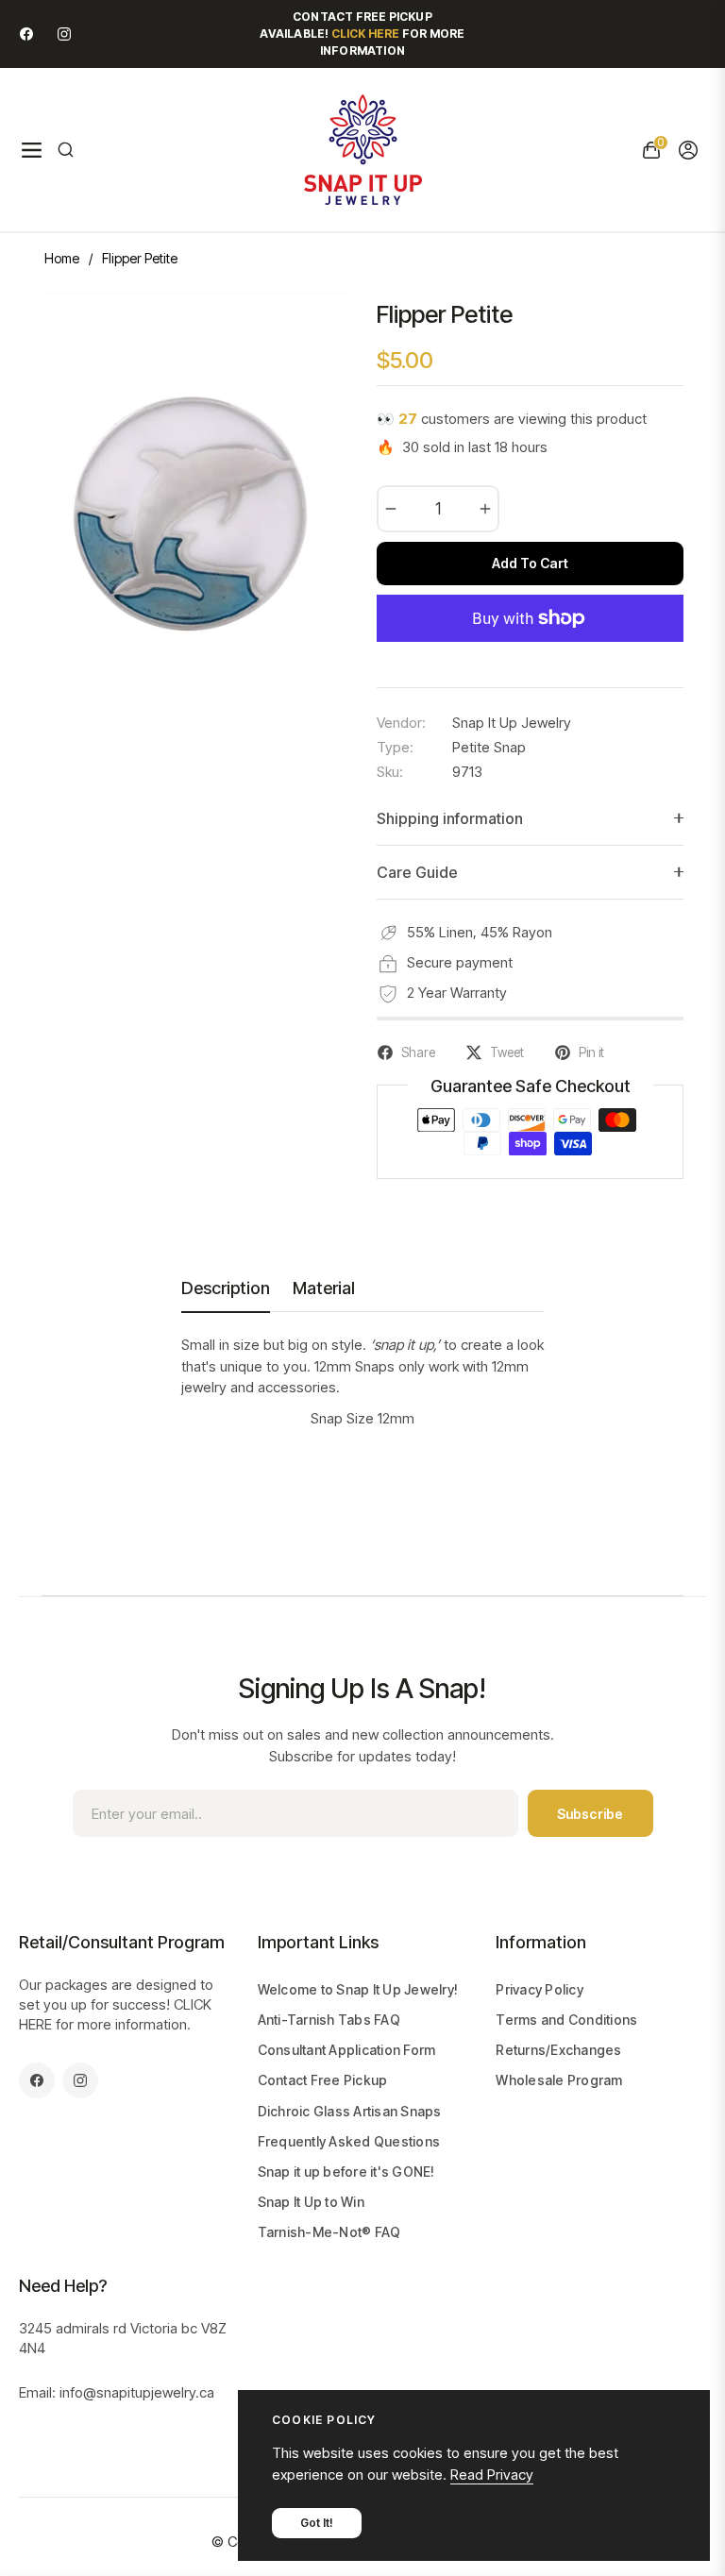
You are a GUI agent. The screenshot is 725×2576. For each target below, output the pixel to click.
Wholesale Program (559, 2080)
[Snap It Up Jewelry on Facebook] (26, 34)
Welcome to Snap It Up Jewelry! (358, 1989)
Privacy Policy (540, 1989)
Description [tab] (226, 1288)
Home (62, 258)
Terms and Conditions (566, 2020)
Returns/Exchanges (558, 2050)
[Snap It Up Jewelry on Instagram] (64, 34)
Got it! (317, 2523)
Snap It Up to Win (311, 2202)
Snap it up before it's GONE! (346, 2172)
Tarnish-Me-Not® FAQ (329, 2232)
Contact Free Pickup (323, 2080)
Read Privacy (492, 2475)
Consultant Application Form (347, 2050)
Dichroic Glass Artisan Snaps (350, 2111)
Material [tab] (324, 1288)
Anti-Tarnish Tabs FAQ (329, 2020)
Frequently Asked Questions (349, 2141)
